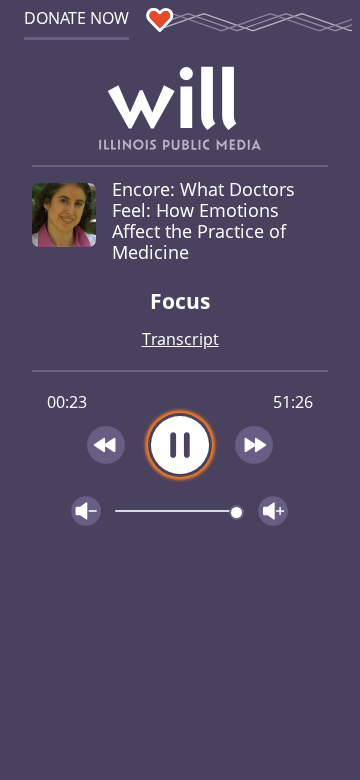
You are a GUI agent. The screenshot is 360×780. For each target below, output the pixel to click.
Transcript (180, 339)
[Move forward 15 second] (255, 445)
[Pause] (180, 445)
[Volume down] (86, 511)
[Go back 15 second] (106, 445)
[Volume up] (273, 511)
